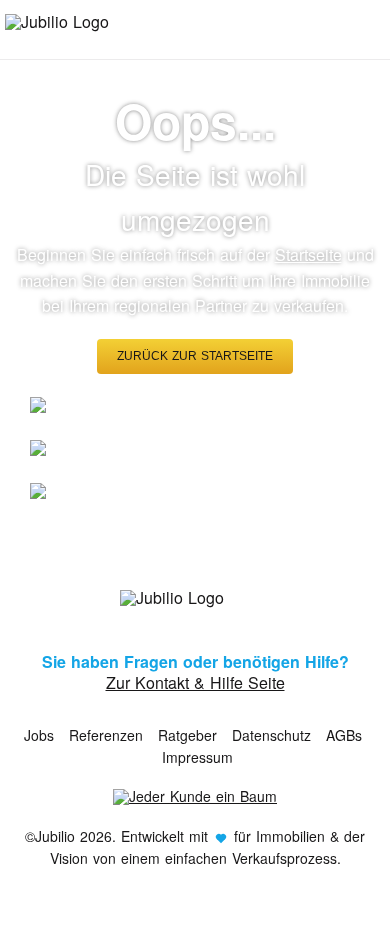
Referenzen (106, 735)
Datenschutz (271, 735)
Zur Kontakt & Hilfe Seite (195, 682)
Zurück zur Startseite (195, 356)
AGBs (344, 735)
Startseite (308, 254)
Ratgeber (187, 735)
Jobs (39, 735)
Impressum (197, 757)
